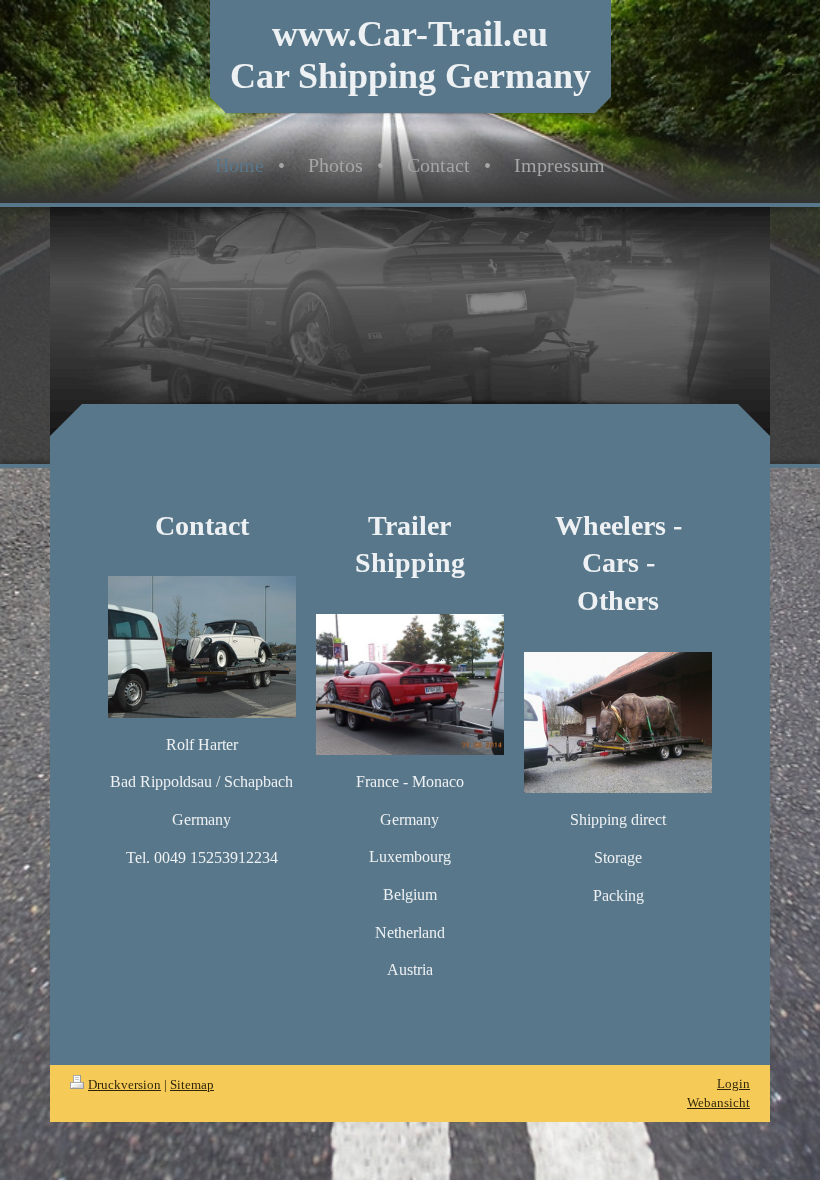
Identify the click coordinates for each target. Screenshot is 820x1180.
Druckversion (124, 1084)
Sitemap (192, 1084)
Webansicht (718, 1102)
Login (733, 1083)
